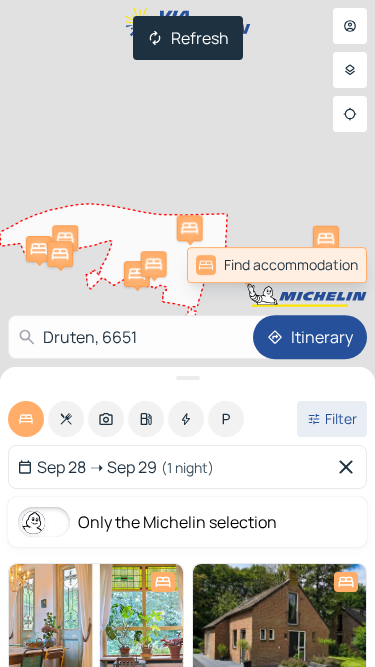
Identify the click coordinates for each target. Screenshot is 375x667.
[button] (190, 228)
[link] (323, 265)
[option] (26, 419)
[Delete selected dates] (350, 467)
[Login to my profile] (350, 26)
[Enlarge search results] (187, 378)
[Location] (350, 114)
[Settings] (350, 70)
